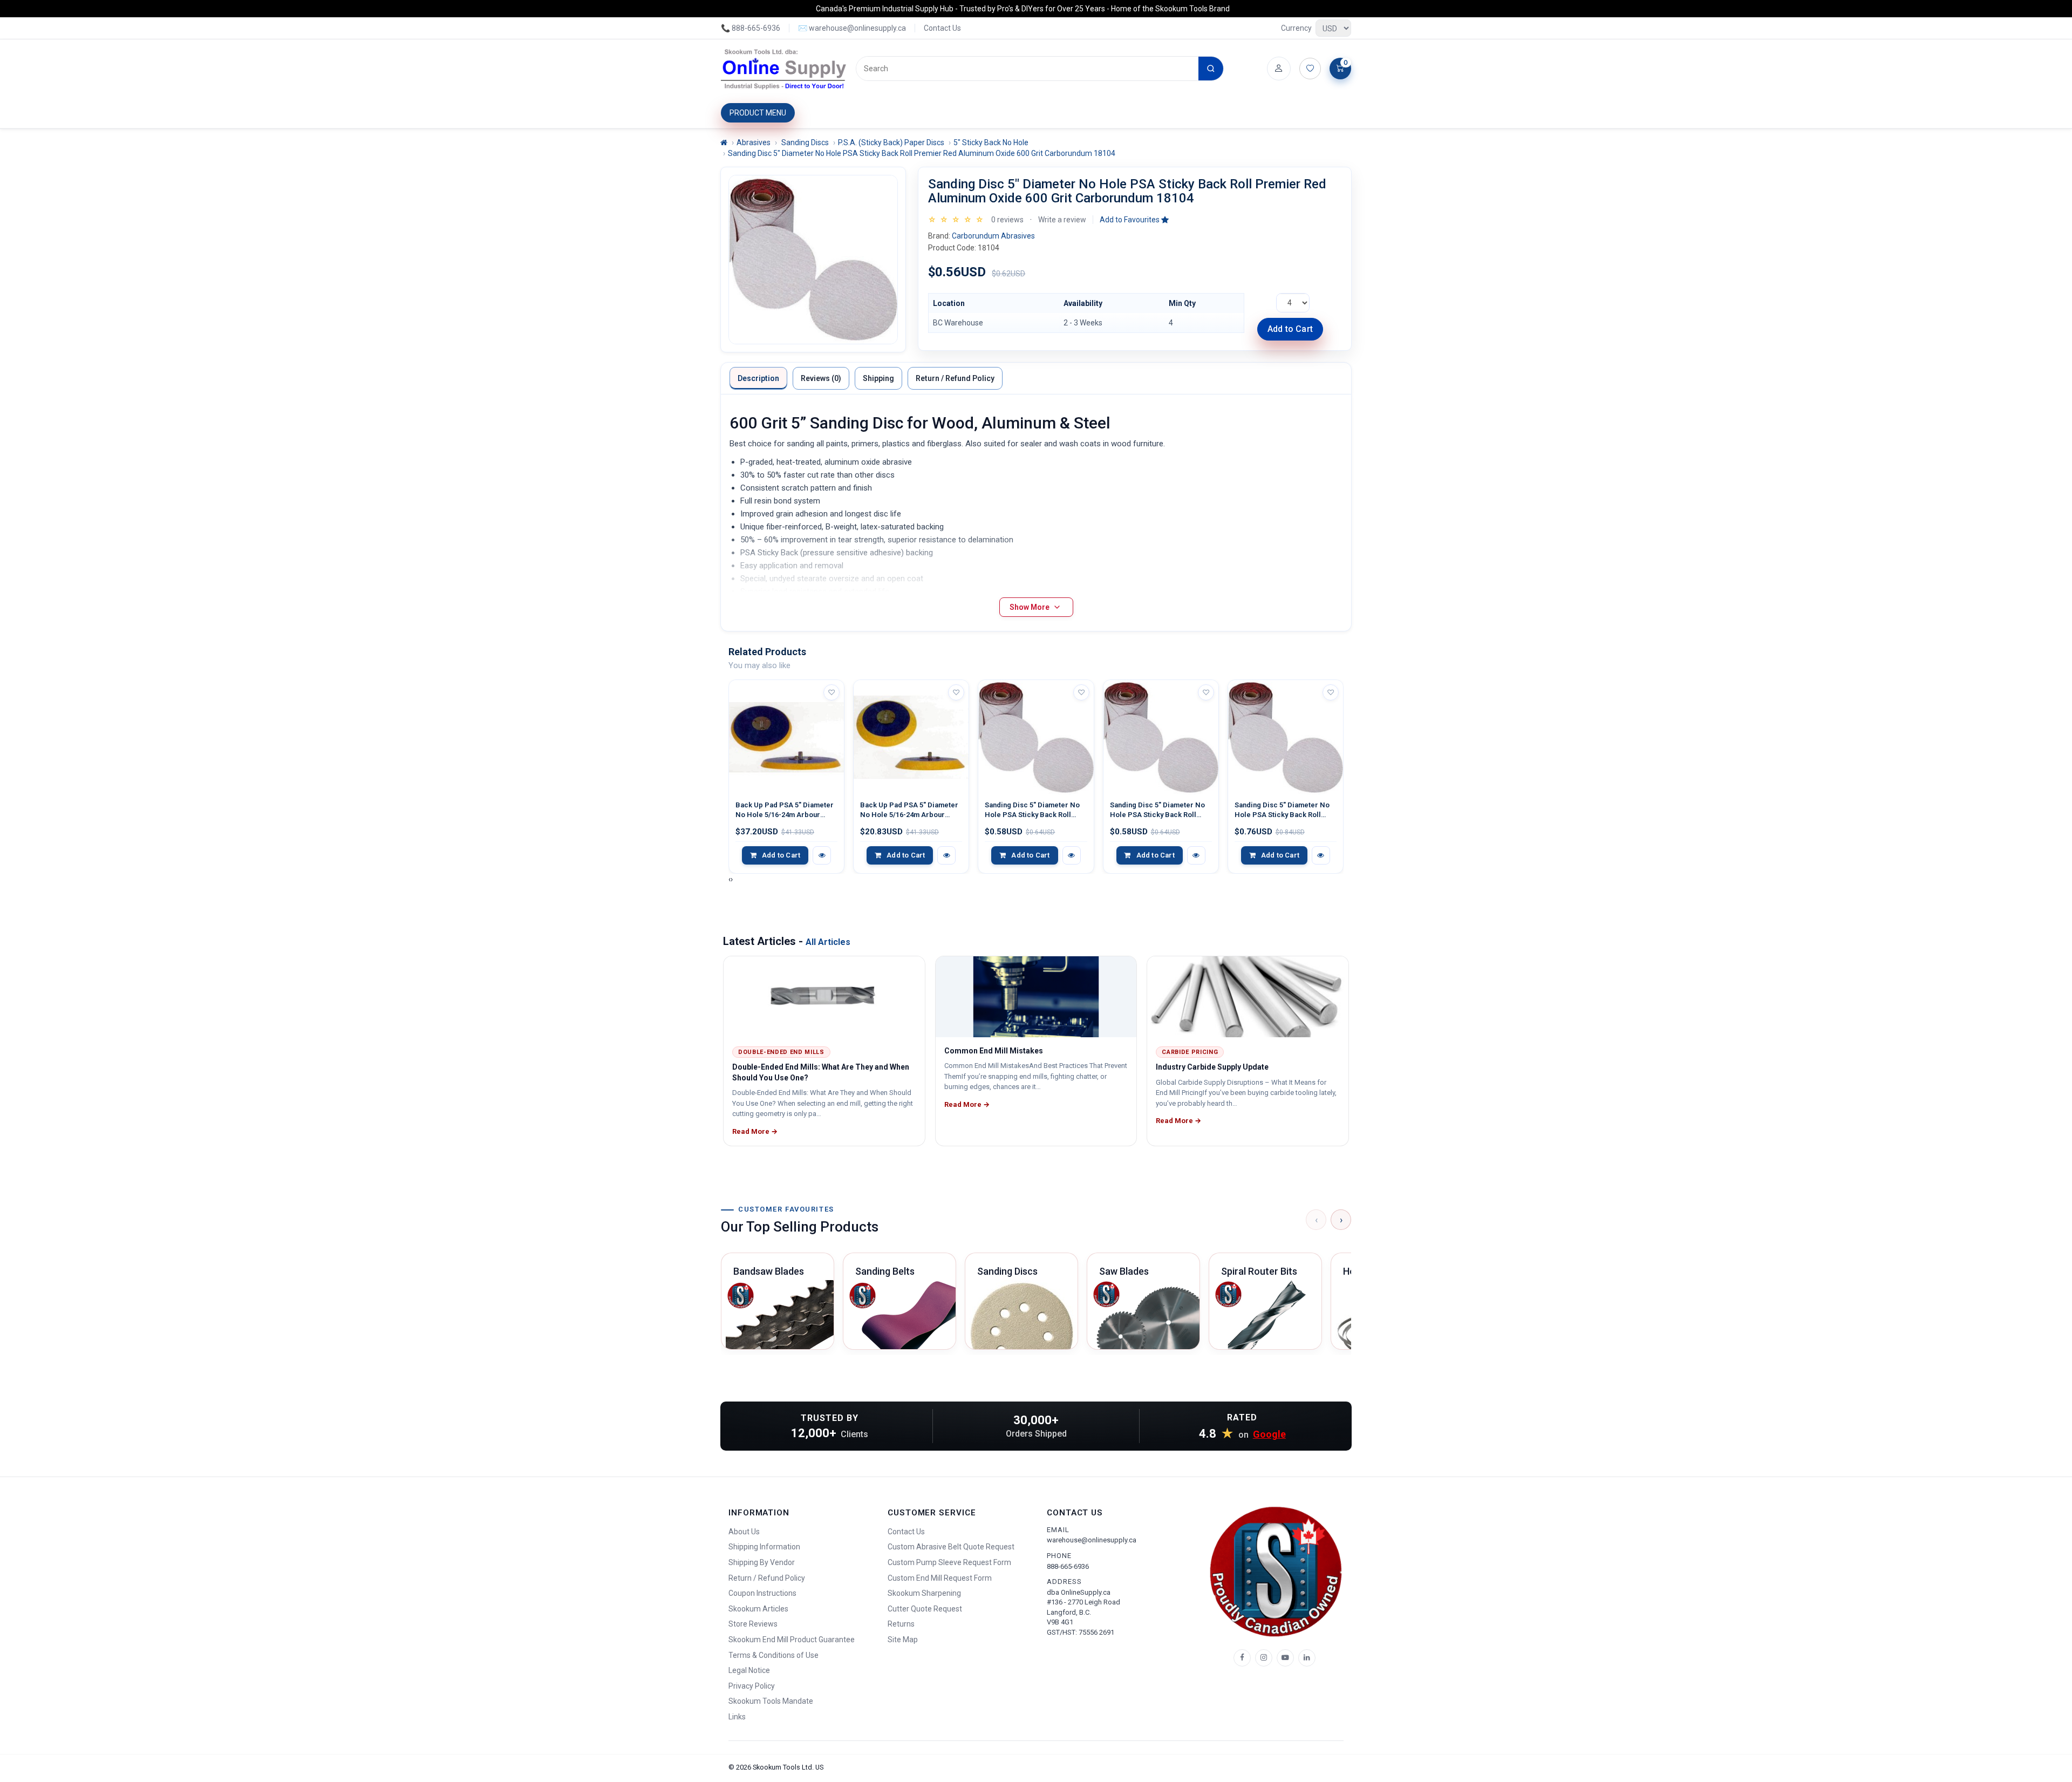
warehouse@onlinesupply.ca (1092, 1540)
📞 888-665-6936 (751, 28)
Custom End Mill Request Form (940, 1578)
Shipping (878, 378)
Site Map (903, 1640)
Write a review (1062, 220)
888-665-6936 (1068, 1566)
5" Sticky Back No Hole (991, 142)
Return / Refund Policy (955, 378)
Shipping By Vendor (762, 1562)
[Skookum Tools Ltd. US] (784, 69)
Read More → (755, 1131)
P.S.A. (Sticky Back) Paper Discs (891, 142)
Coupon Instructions (762, 1593)
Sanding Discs (804, 142)
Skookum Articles (758, 1609)
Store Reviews (753, 1624)
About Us (744, 1532)
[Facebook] (1242, 1658)
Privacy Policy (752, 1686)
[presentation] (730, 879)
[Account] (1279, 69)
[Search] (1211, 69)
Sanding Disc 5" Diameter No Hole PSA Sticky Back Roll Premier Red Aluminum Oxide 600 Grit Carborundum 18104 (922, 153)
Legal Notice (749, 1670)
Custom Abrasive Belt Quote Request (951, 1547)
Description (758, 378)
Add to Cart (1290, 329)
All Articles (828, 942)
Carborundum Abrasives (993, 236)
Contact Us (942, 28)
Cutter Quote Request (925, 1609)
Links (737, 1717)
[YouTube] (1285, 1658)
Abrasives (754, 142)
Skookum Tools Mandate (771, 1701)
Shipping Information (764, 1547)
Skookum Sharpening (924, 1593)
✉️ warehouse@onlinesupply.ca (852, 28)
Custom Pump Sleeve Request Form (949, 1562)
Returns (901, 1624)
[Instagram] (1264, 1658)
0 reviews (1007, 220)
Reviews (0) (821, 378)
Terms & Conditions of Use (773, 1655)
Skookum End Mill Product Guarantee (792, 1640)
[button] (1134, 220)
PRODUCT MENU (758, 113)
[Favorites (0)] (1310, 69)
